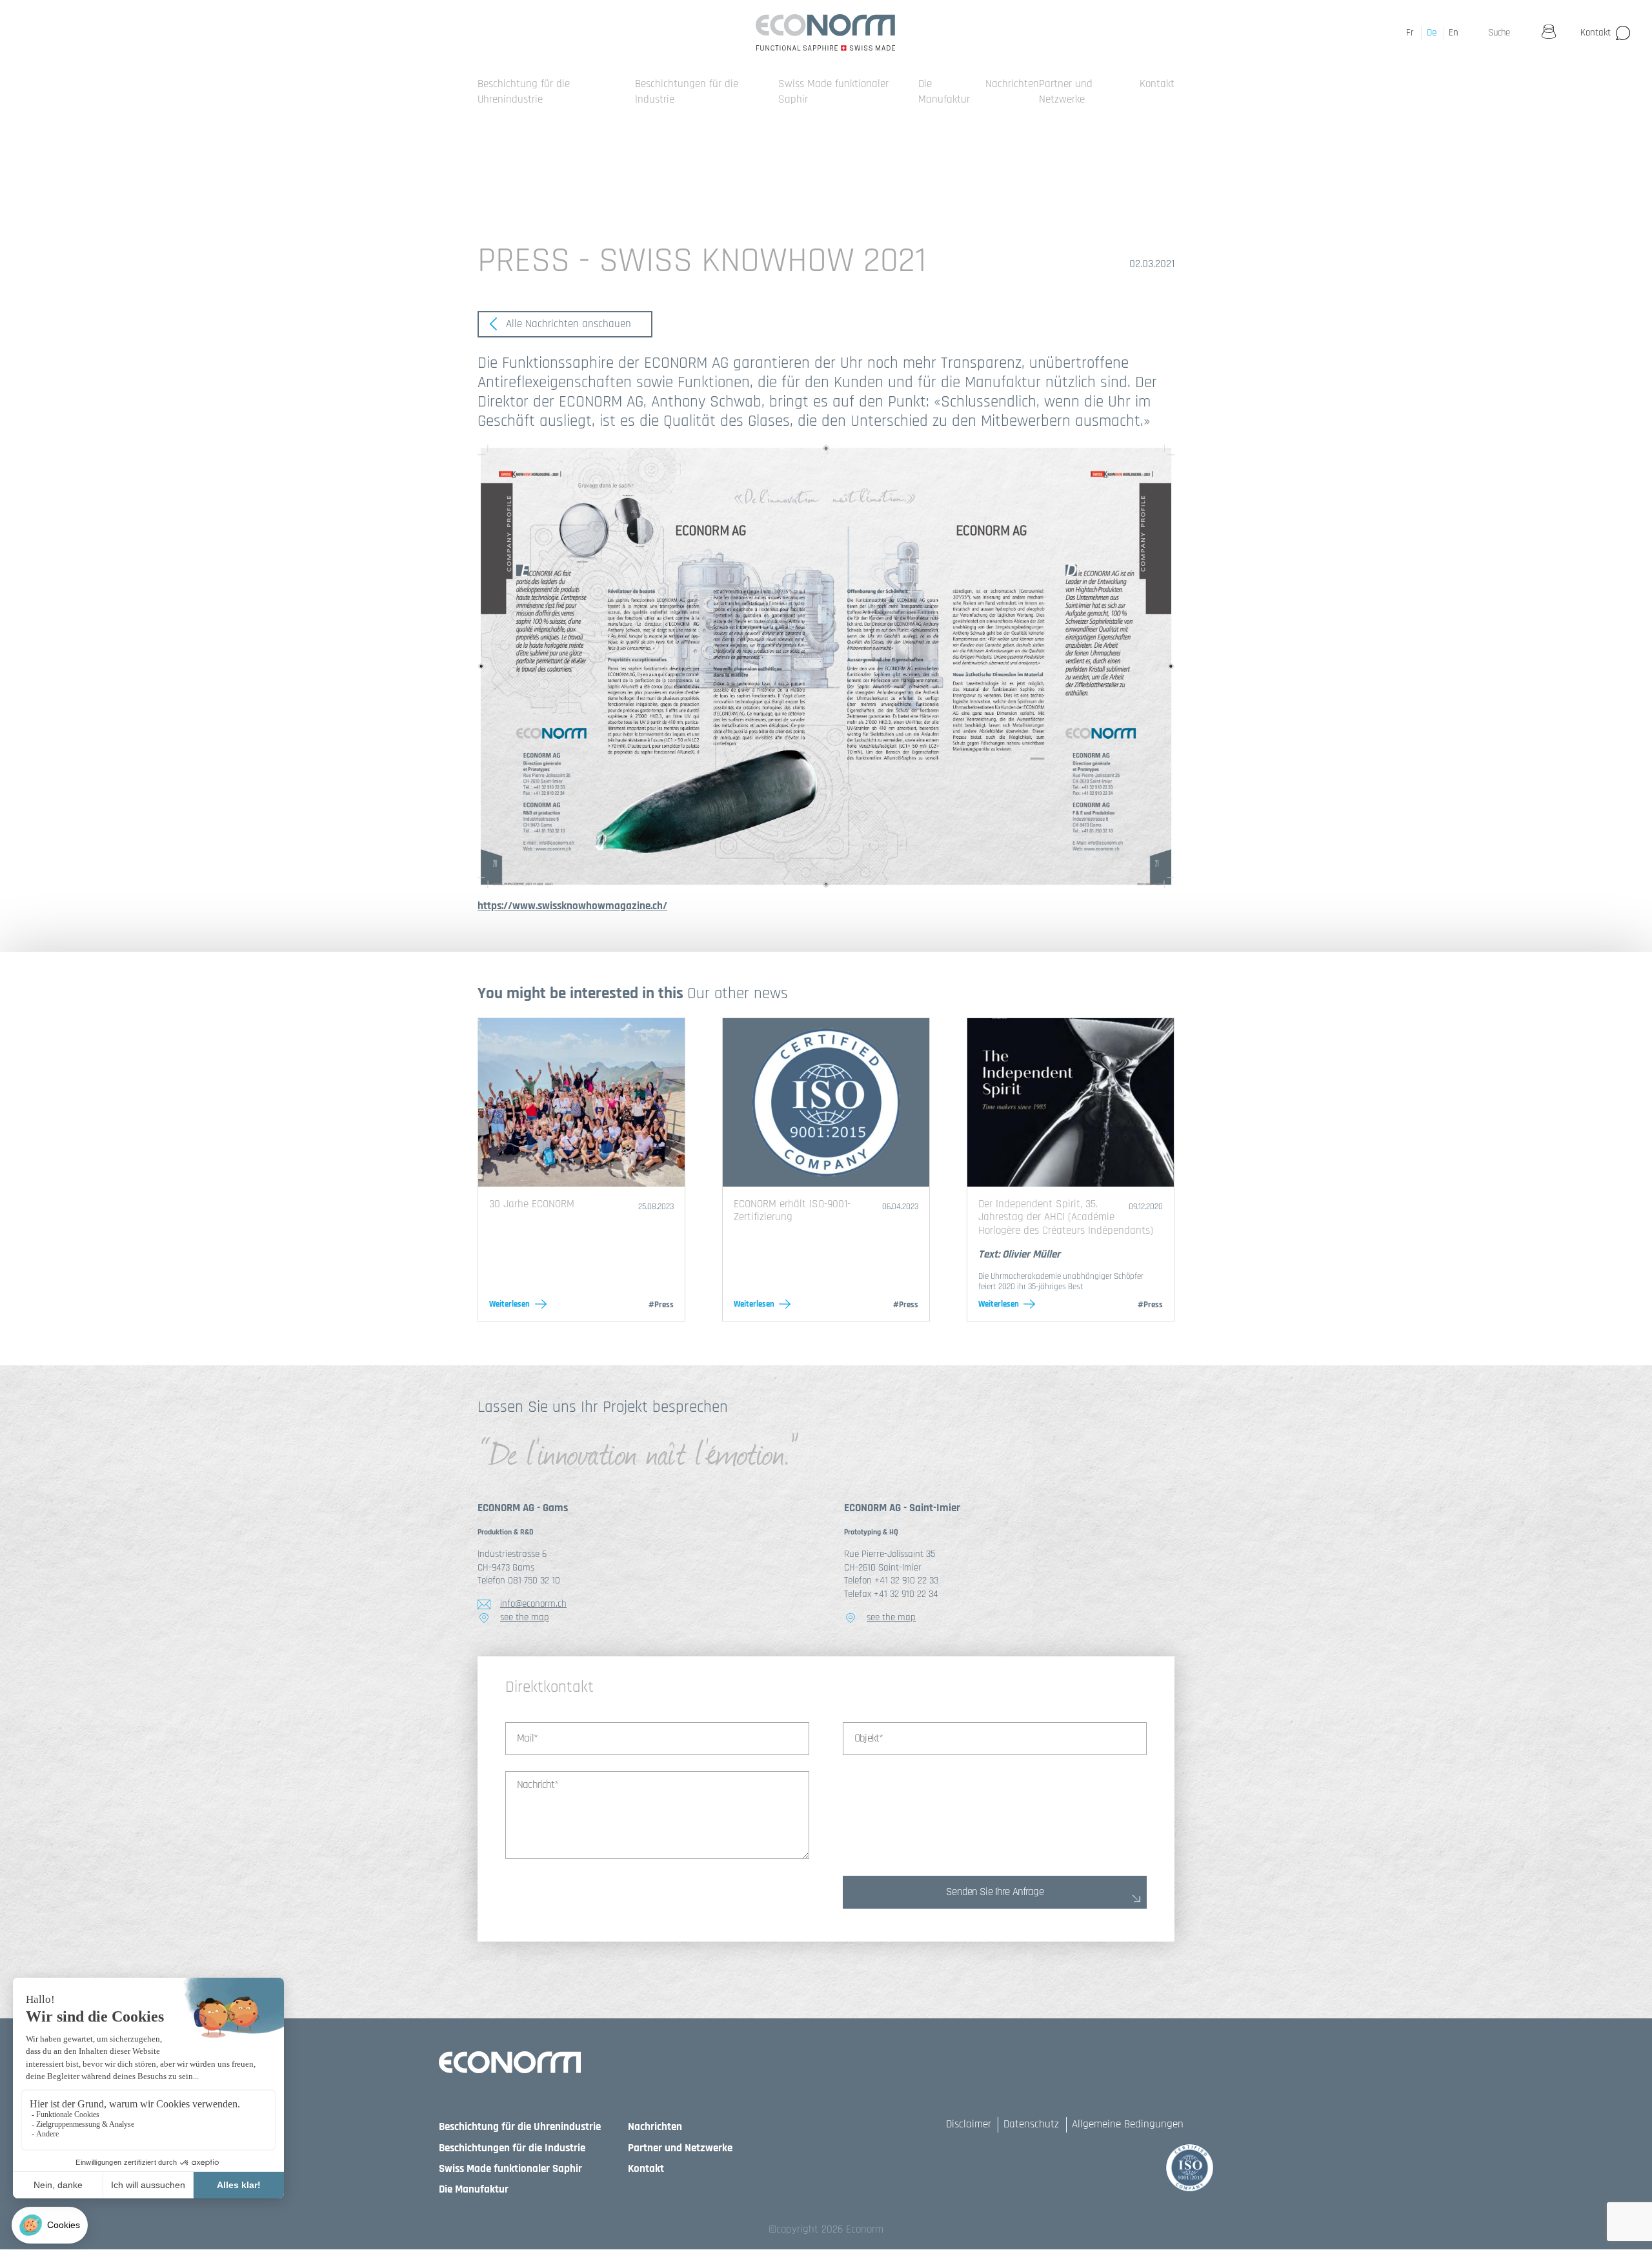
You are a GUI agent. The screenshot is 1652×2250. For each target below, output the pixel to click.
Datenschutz (1031, 2124)
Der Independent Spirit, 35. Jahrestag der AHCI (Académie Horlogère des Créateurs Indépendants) (1066, 1217)
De (1432, 33)
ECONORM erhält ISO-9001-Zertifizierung (792, 1210)
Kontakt (1596, 33)
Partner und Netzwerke (1066, 92)
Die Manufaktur (944, 92)
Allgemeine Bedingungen (1128, 2124)
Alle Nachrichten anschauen (567, 324)
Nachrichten (1012, 84)
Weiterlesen (509, 1304)
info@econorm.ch (533, 1604)
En (1454, 33)
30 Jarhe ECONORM (532, 1204)
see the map (525, 1617)
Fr (1410, 33)
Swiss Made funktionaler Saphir (510, 2169)
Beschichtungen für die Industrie (512, 2148)
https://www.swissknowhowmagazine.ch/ (572, 906)
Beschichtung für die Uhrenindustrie (524, 92)
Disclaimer (969, 2124)
